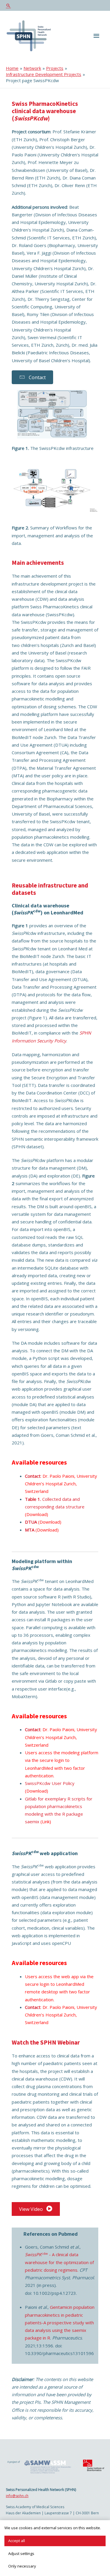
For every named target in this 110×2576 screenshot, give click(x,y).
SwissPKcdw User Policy (50, 1783)
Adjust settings (21, 2553)
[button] (32, 377)
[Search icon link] (55, 5)
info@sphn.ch (17, 2496)
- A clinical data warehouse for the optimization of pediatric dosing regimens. (59, 2262)
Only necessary (22, 2566)
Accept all (17, 2541)
